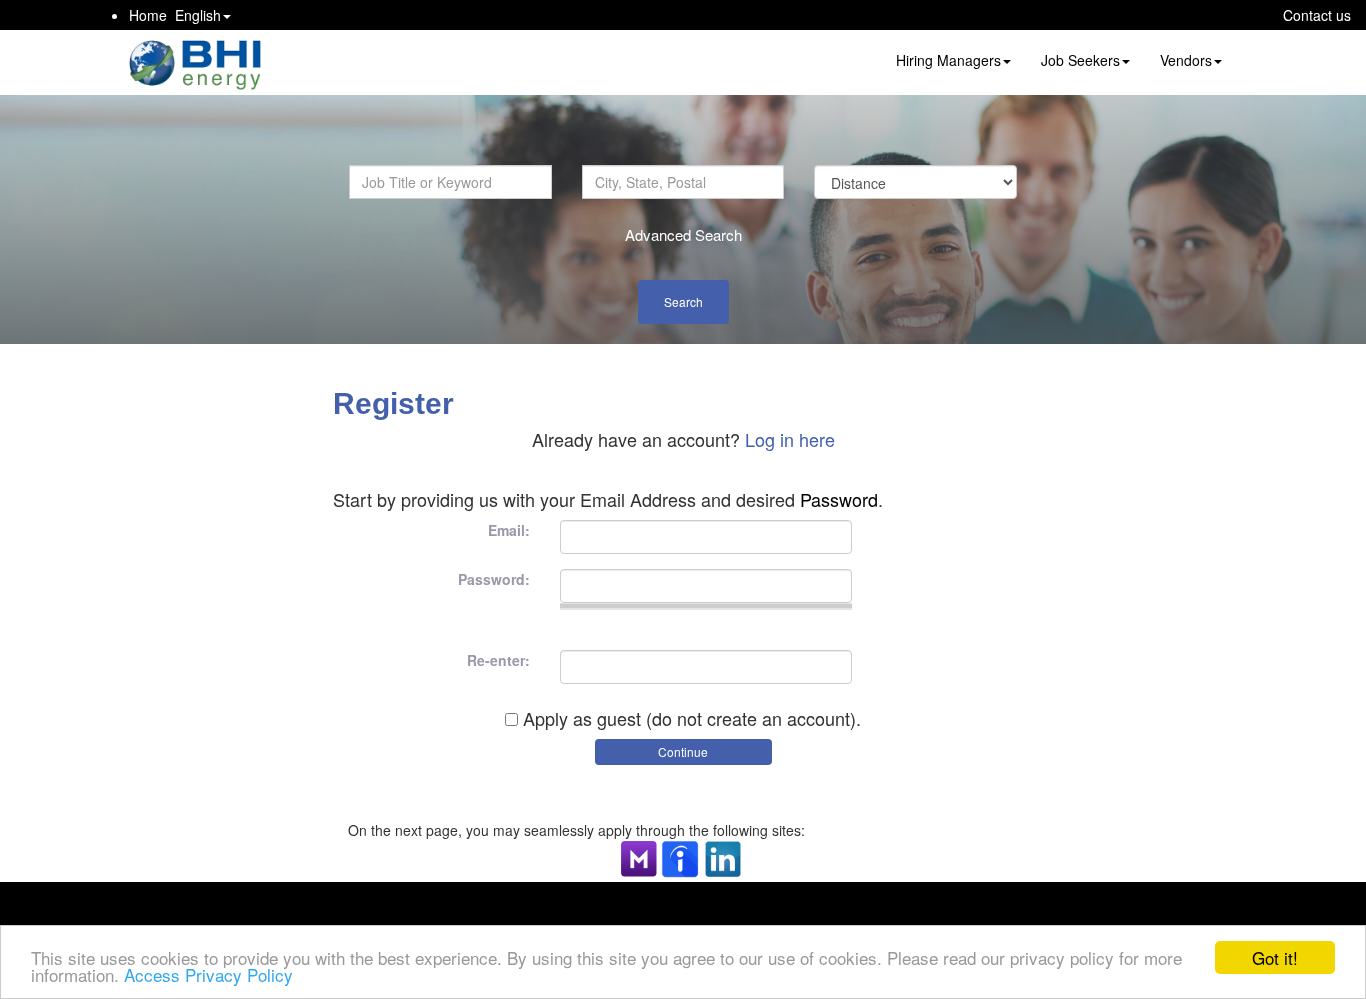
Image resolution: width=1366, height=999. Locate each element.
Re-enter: (498, 660)
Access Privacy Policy (208, 974)
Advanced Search (683, 234)
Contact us (1317, 15)
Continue (683, 751)
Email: (509, 530)
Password (839, 499)
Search (683, 301)
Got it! (1275, 957)
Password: (494, 579)
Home (148, 15)
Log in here (790, 439)
